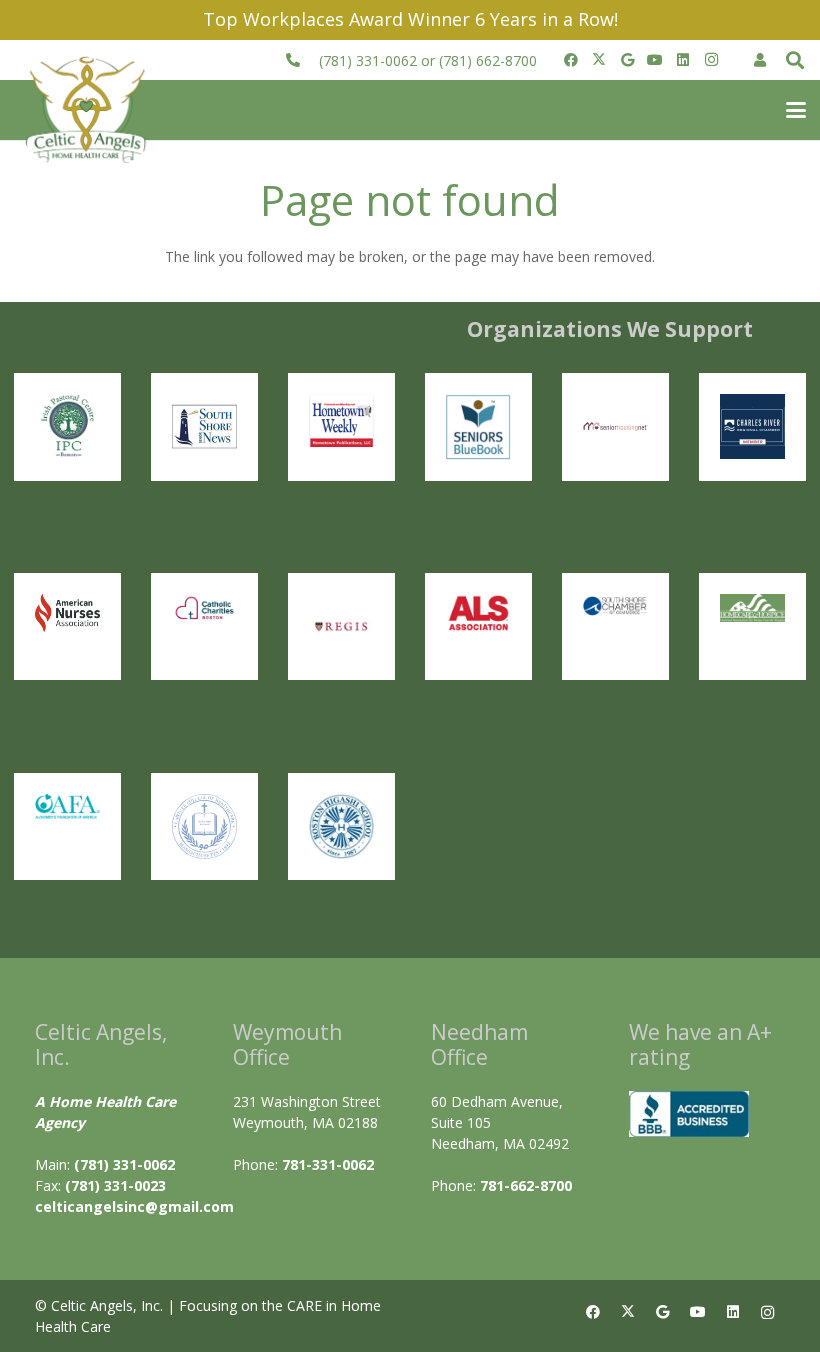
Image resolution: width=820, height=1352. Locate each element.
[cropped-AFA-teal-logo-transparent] (67, 806)
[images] (67, 613)
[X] (599, 60)
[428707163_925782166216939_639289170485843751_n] (341, 626)
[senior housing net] (615, 426)
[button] (795, 60)
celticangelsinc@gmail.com (134, 1206)
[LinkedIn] (683, 60)
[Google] (627, 60)
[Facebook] (571, 60)
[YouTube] (655, 60)
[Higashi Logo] (341, 826)
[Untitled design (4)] (204, 426)
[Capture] (67, 426)
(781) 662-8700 (488, 60)
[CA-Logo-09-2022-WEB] (88, 110)
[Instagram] (711, 60)
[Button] (760, 59)
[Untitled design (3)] (752, 426)
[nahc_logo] (752, 608)
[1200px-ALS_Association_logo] (478, 613)
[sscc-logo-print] (615, 605)
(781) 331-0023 (115, 1185)
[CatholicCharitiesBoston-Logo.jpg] (204, 608)
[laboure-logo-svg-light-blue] (204, 826)
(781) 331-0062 (368, 60)
